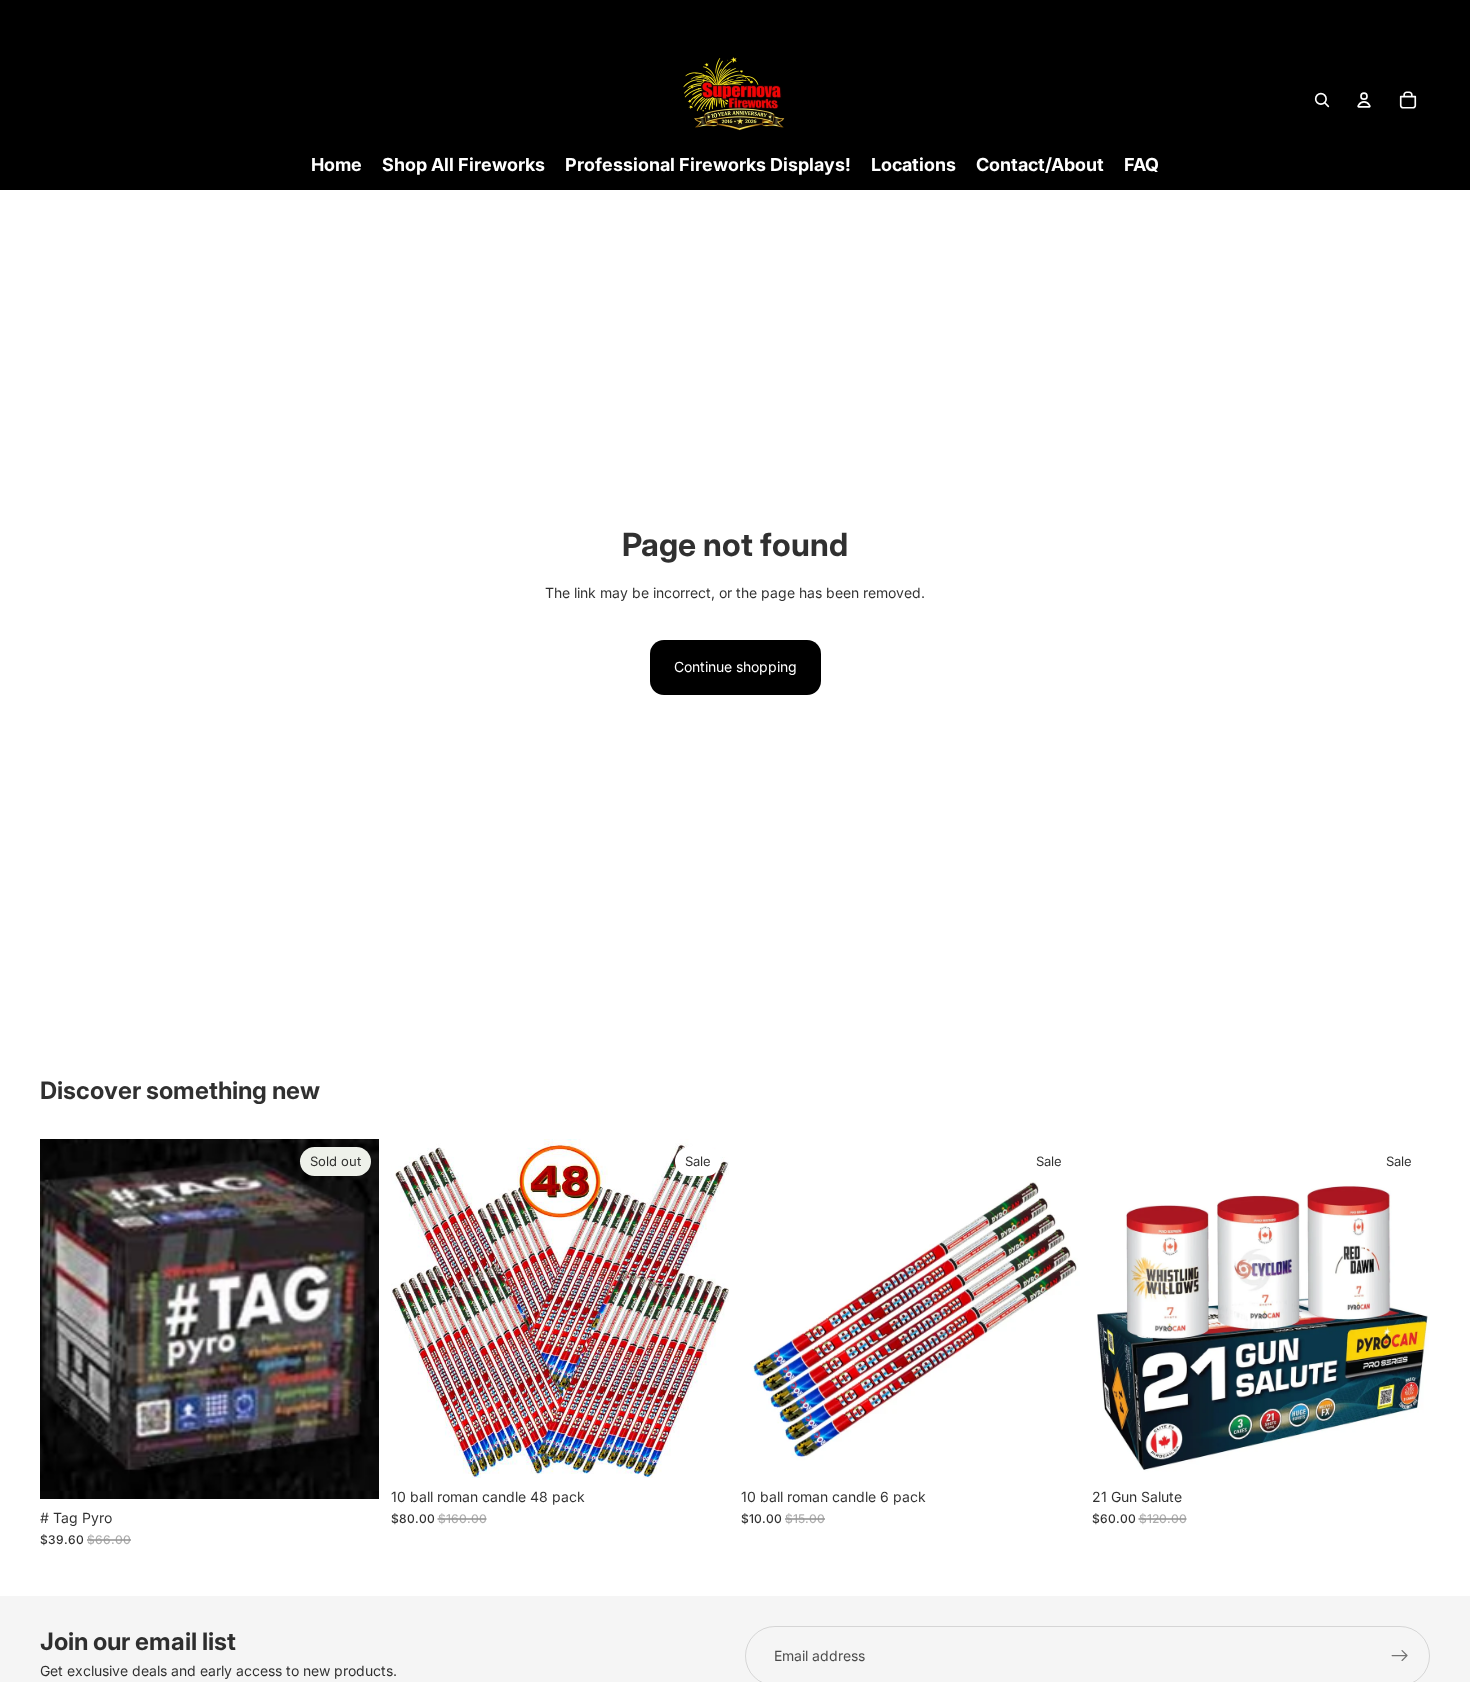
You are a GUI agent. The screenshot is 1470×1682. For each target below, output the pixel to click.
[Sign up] (1400, 1656)
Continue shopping (735, 666)
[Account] (1364, 100)
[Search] (1322, 100)
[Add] (698, 1447)
